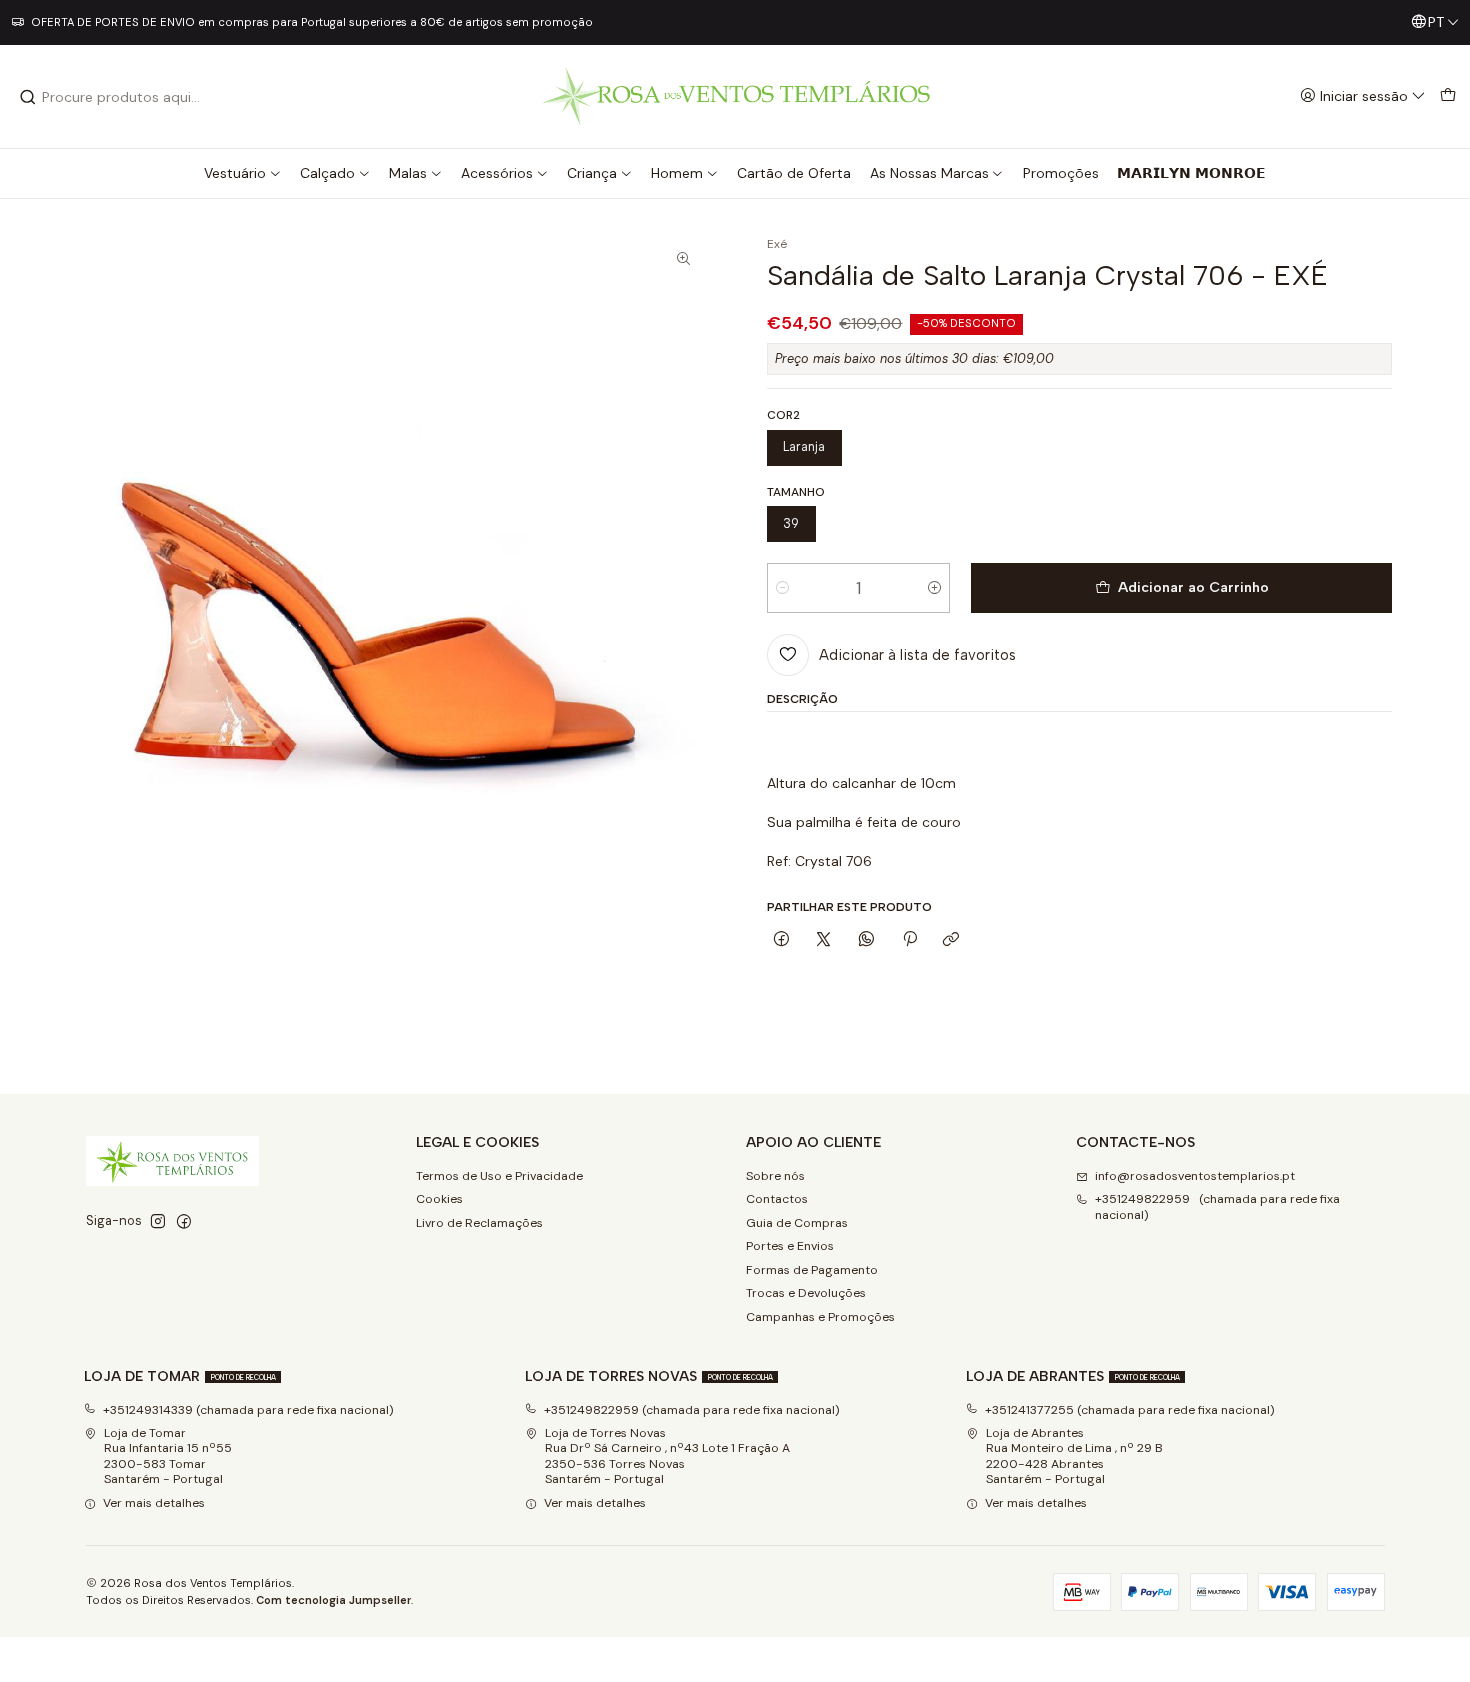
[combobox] (121, 97)
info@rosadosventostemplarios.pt (1195, 1176)
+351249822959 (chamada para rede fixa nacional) (1217, 1206)
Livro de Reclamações (479, 1223)
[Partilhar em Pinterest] (909, 939)
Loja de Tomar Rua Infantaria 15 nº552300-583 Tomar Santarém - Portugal (168, 1456)
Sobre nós (775, 1176)
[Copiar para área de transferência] (951, 939)
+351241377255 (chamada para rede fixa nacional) (1130, 1410)
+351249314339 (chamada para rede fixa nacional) (248, 1410)
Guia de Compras (797, 1223)
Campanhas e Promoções (820, 1317)
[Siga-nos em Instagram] (158, 1222)
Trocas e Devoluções (806, 1293)
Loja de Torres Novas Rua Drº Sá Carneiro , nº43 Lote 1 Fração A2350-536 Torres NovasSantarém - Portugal (667, 1456)
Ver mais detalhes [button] (154, 1503)
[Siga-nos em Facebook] (184, 1222)
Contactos (777, 1199)
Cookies (439, 1199)
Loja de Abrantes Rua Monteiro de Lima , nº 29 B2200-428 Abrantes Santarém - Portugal (1074, 1456)
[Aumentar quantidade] (934, 588)
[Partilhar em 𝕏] (824, 939)
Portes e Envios (790, 1246)
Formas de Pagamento (812, 1270)
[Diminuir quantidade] (782, 588)
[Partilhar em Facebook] (782, 939)
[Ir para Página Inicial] (735, 96)
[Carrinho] (1447, 96)
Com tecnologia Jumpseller (333, 1600)
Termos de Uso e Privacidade (499, 1176)
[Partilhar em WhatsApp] (867, 939)
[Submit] (28, 97)
